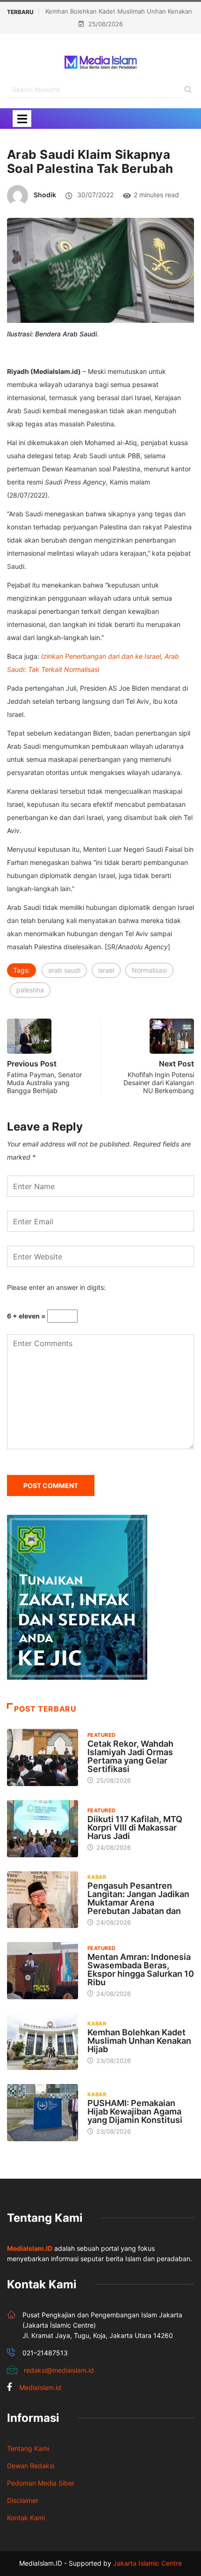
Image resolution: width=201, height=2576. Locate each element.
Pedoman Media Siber (41, 2483)
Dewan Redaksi (31, 2466)
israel (106, 970)
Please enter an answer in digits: (56, 1287)
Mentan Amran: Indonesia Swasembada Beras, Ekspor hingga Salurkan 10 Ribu (141, 1969)
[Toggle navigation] (22, 119)
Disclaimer (23, 2500)
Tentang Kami (28, 2448)
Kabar (97, 1877)
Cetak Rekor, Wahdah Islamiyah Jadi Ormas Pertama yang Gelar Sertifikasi (130, 1756)
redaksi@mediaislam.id (59, 2370)
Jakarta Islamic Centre (147, 2563)
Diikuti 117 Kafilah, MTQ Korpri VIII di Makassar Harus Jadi (135, 1828)
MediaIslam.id (40, 2387)
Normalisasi (149, 970)
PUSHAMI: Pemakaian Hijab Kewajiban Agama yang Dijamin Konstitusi (135, 2111)
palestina (30, 990)
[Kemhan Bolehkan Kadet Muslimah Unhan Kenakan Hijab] (43, 2042)
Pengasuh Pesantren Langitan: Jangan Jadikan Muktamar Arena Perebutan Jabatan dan (138, 1898)
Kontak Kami (26, 2518)
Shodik (45, 195)
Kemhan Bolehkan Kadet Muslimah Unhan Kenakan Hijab (139, 2041)
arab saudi (64, 970)
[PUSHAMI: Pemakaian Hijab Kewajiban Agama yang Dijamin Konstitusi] (43, 2113)
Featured (102, 1735)
